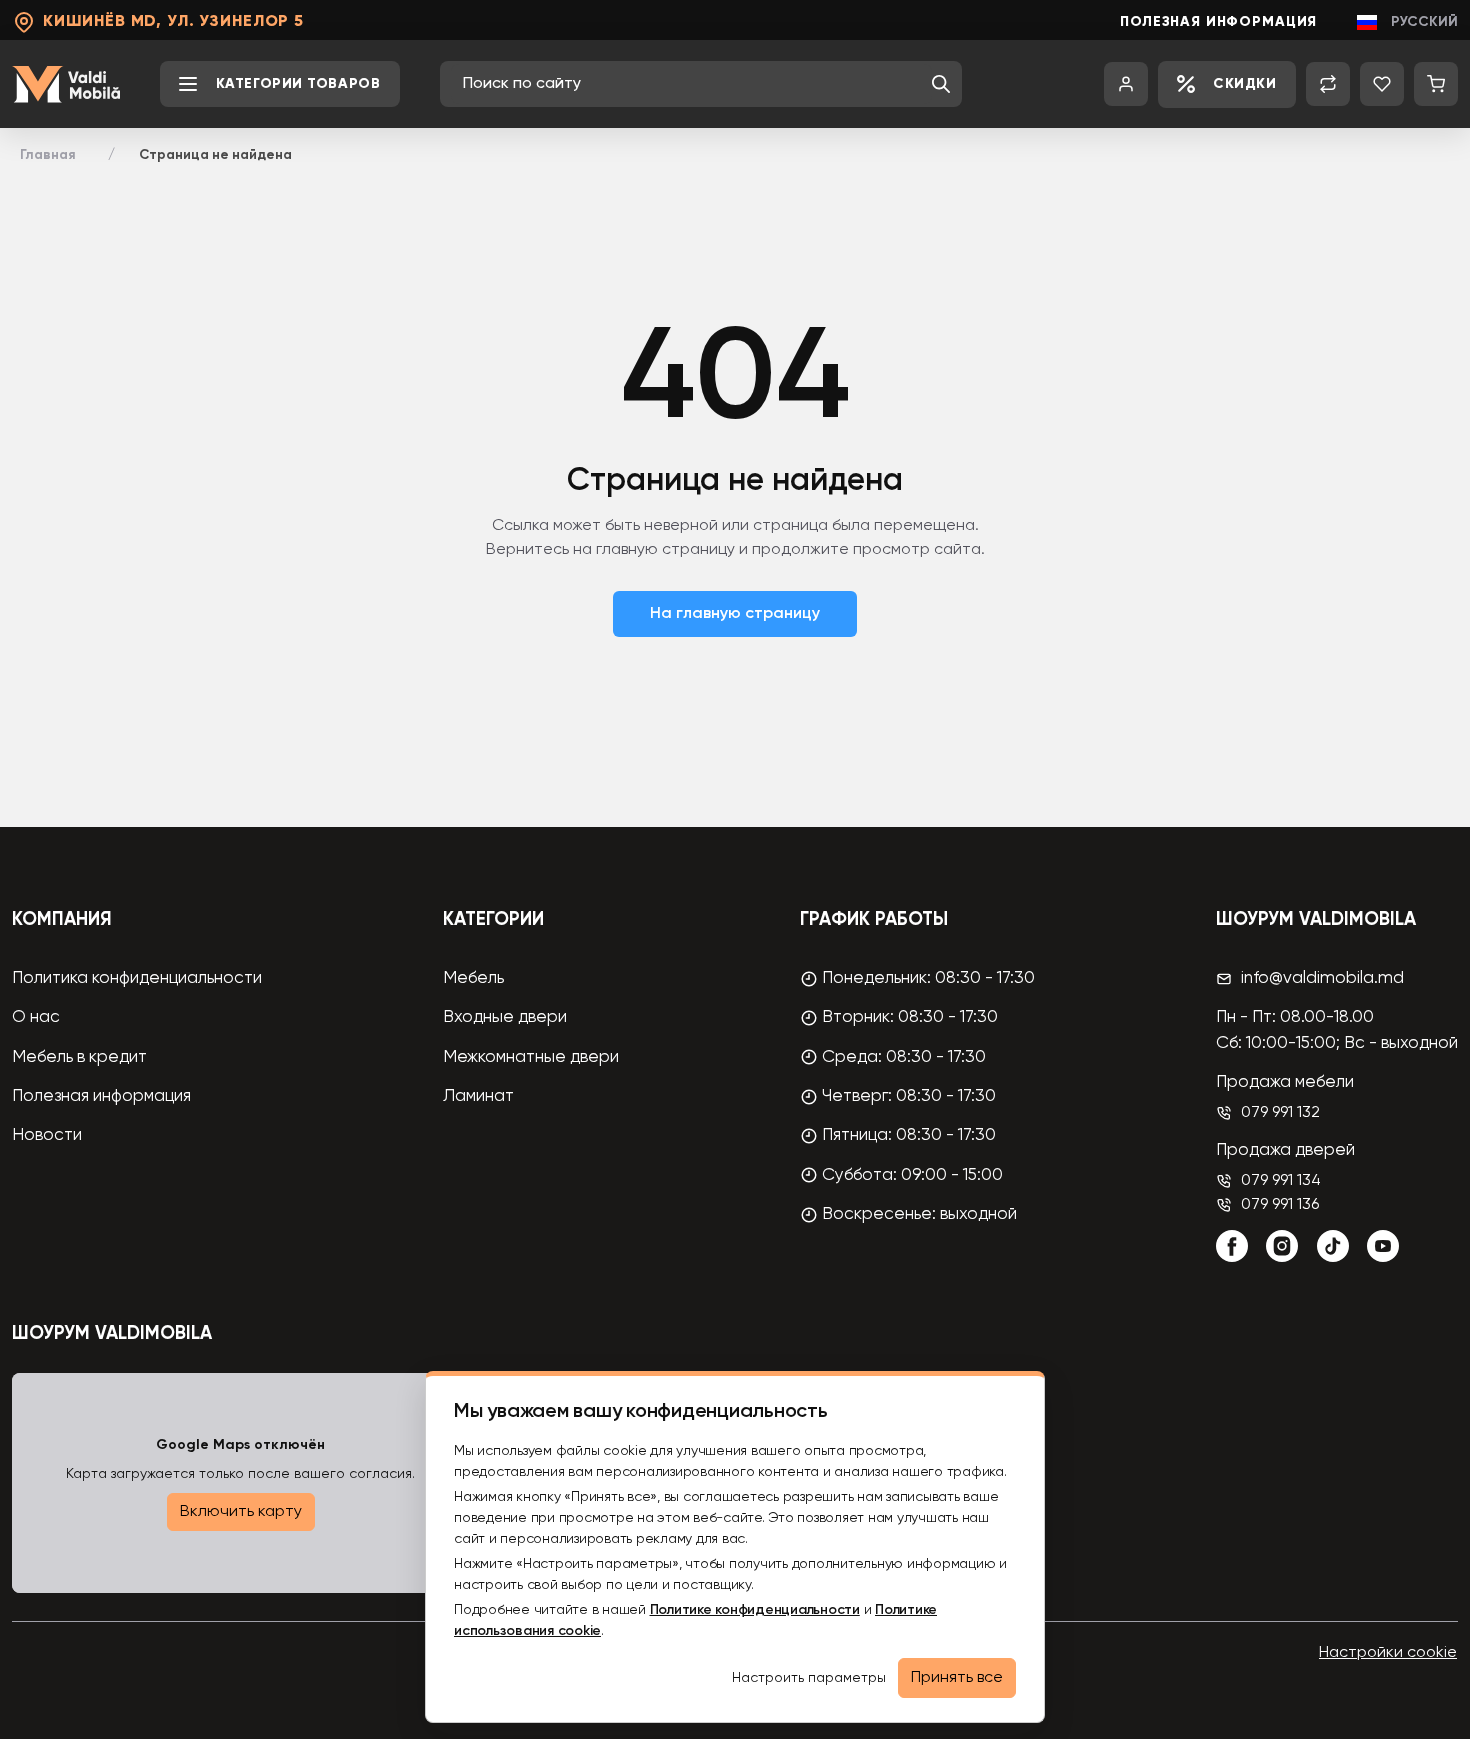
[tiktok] (1333, 1246)
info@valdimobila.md (1322, 978)
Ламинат (478, 1096)
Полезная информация (1218, 22)
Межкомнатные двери (531, 1057)
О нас (36, 1017)
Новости (47, 1135)
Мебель (473, 978)
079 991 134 (1281, 1181)
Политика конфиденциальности (137, 978)
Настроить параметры (809, 1678)
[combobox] (691, 84)
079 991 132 (1280, 1113)
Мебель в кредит (79, 1057)
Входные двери (505, 1017)
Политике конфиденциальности (755, 1610)
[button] (941, 84)
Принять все (957, 1678)
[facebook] (1232, 1246)
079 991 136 (1280, 1205)
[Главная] (66, 84)
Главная (48, 155)
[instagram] (1282, 1246)
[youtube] (1383, 1246)
